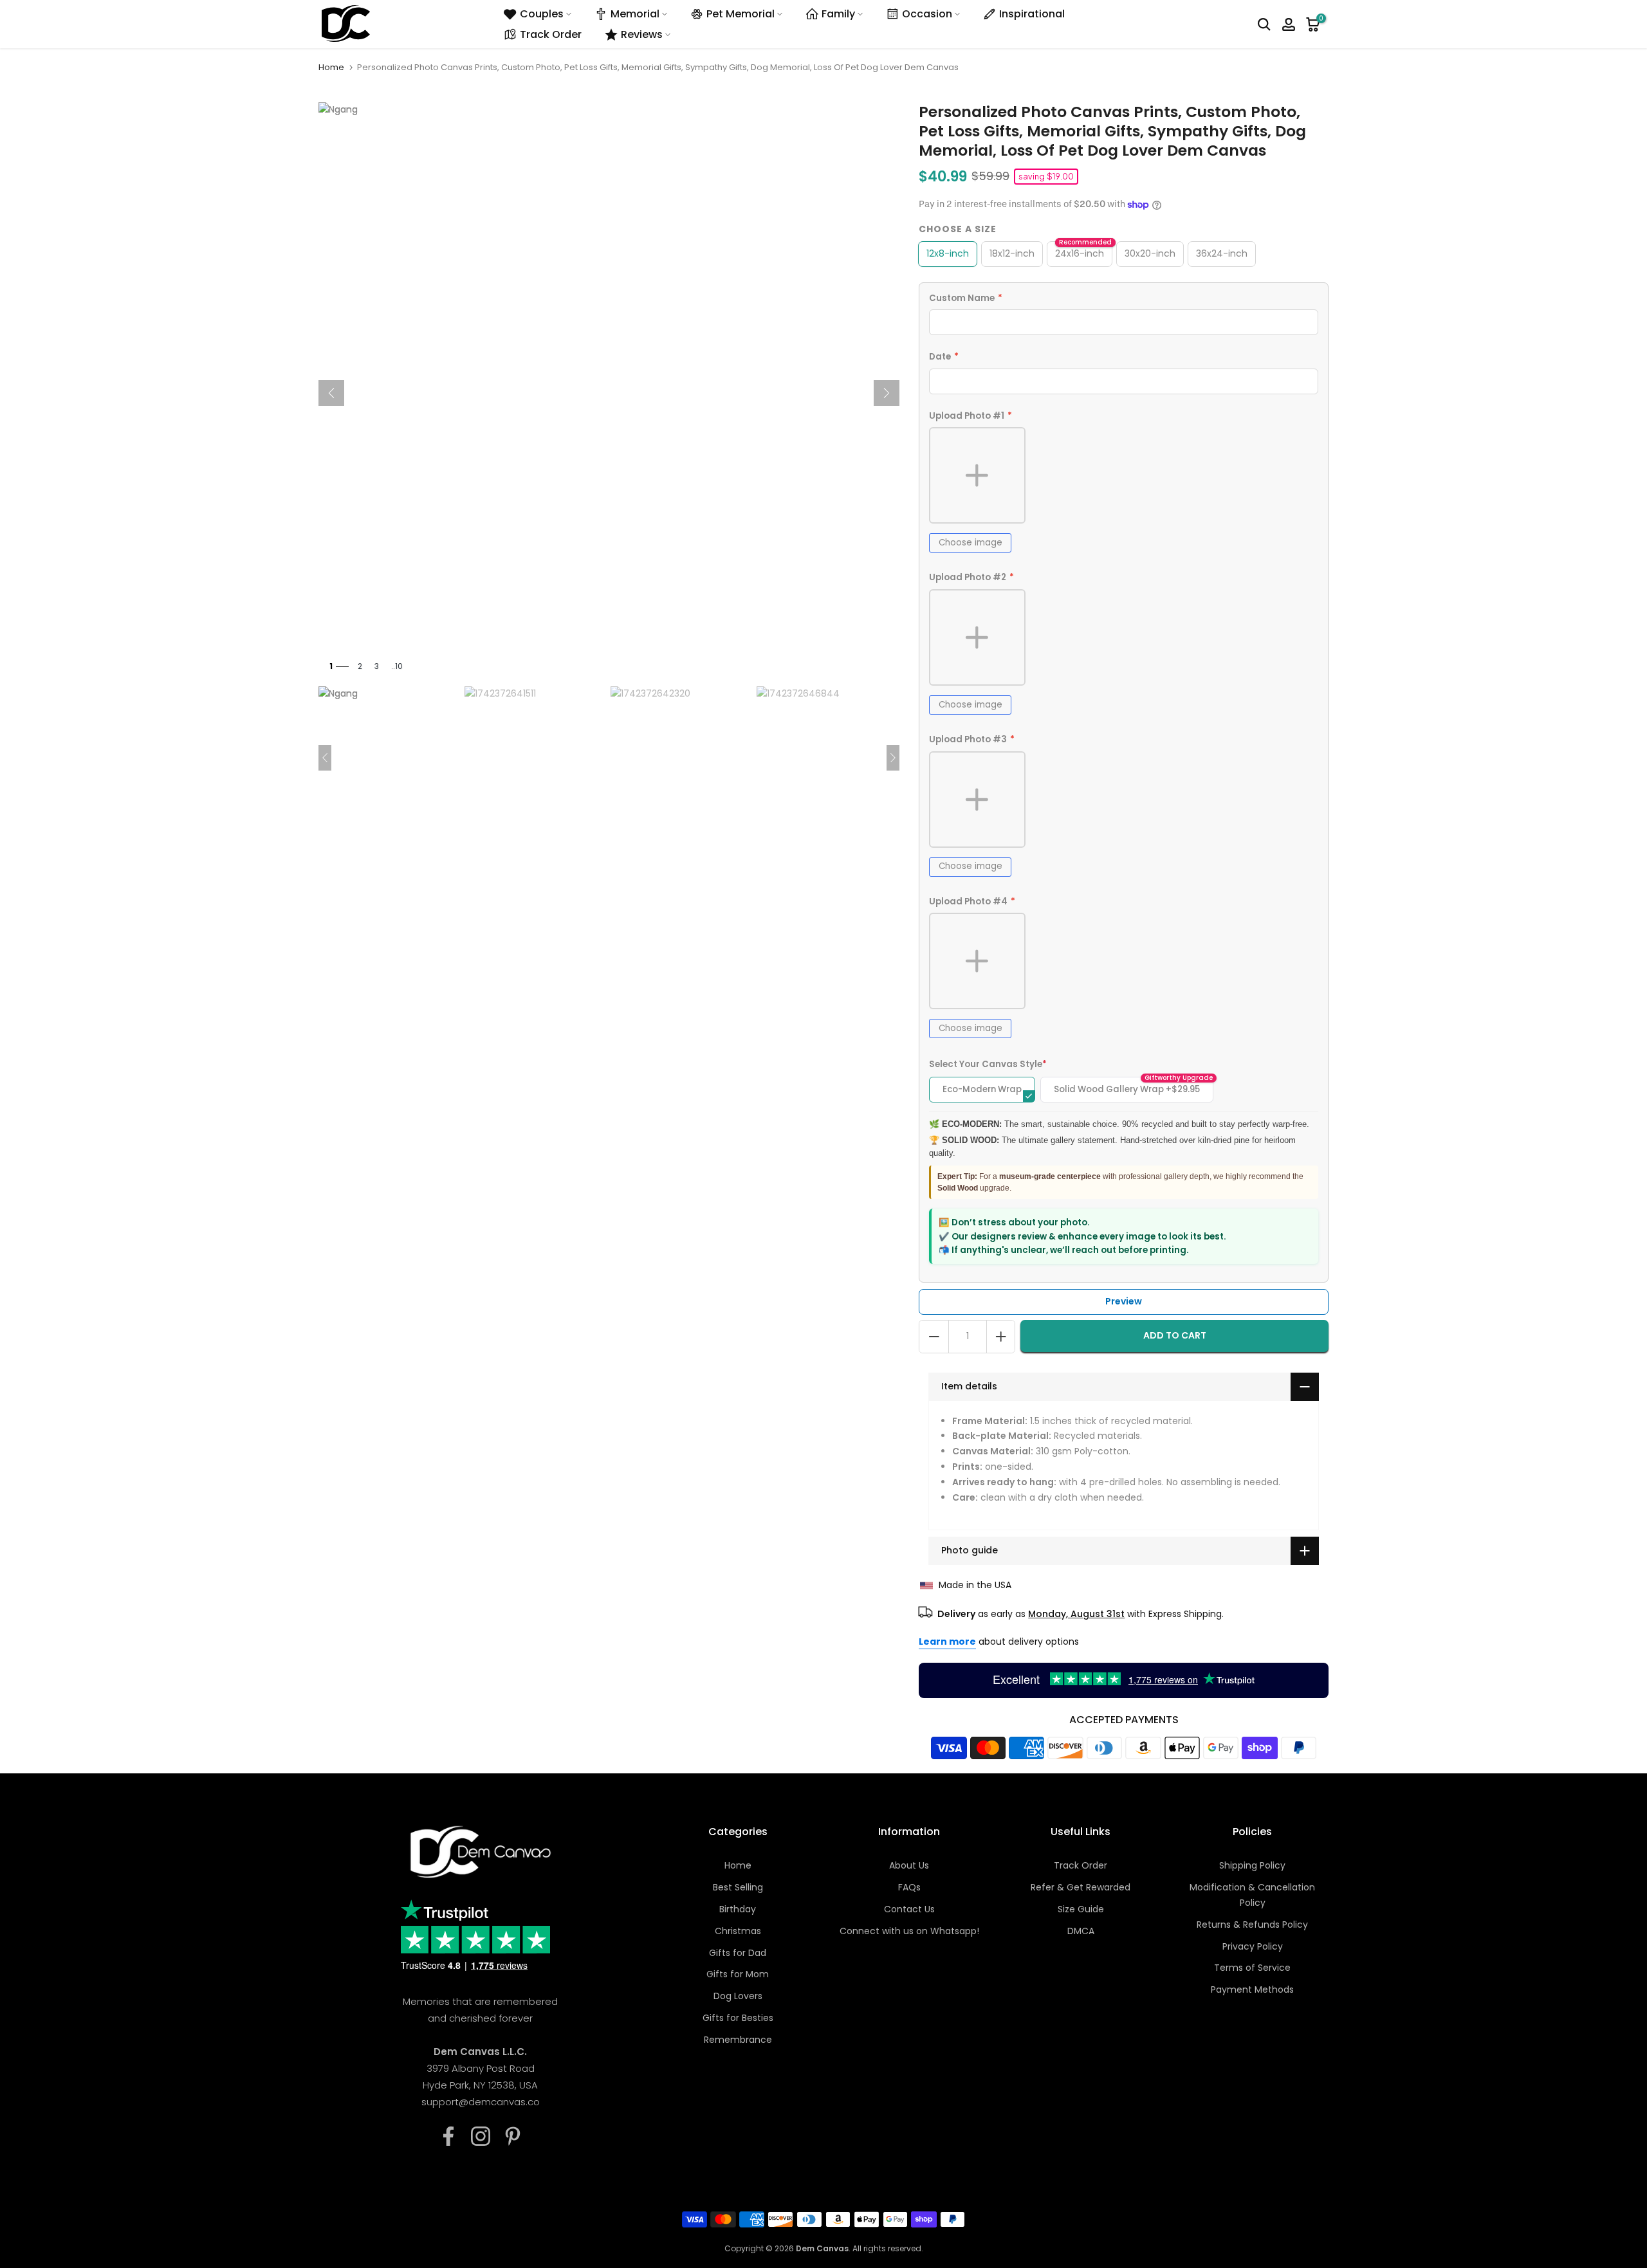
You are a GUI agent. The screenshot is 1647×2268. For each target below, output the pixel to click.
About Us (909, 1865)
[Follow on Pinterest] (513, 2136)
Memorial (635, 14)
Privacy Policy (1253, 1946)
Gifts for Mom (738, 1974)
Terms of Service (1252, 1968)
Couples (542, 14)
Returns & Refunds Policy (1252, 1925)
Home (331, 67)
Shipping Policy (1252, 1865)
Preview (1124, 1301)
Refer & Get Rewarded (1081, 1887)
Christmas (738, 1931)
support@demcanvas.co (481, 2102)
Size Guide (1081, 1909)
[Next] (887, 393)
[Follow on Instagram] (481, 2136)
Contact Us (909, 1909)
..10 (397, 666)
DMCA (1081, 1931)
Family (838, 14)
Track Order (551, 34)
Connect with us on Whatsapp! (909, 1931)
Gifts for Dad (738, 1953)
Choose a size (958, 229)
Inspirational (1032, 14)
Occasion (927, 14)
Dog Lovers (738, 1996)
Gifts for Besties (738, 2018)
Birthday (738, 1909)
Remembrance (738, 2040)
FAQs (909, 1887)
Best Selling (738, 1887)
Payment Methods (1252, 1989)
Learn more (947, 1642)
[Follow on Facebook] (448, 2136)
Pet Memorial (741, 14)
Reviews (642, 34)
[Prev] (331, 393)
